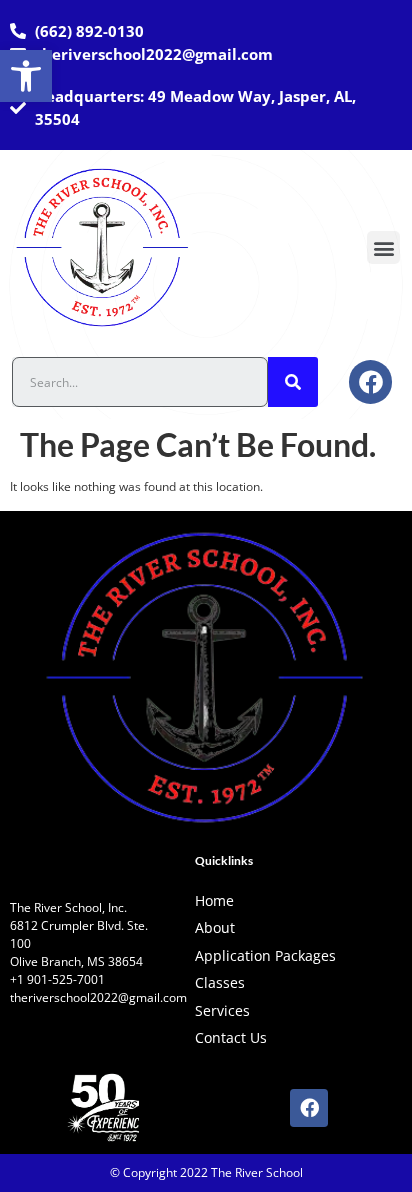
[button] (26, 76)
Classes (220, 982)
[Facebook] (370, 381)
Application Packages (265, 955)
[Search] (293, 382)
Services (222, 1010)
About (215, 927)
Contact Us (231, 1037)
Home (214, 900)
